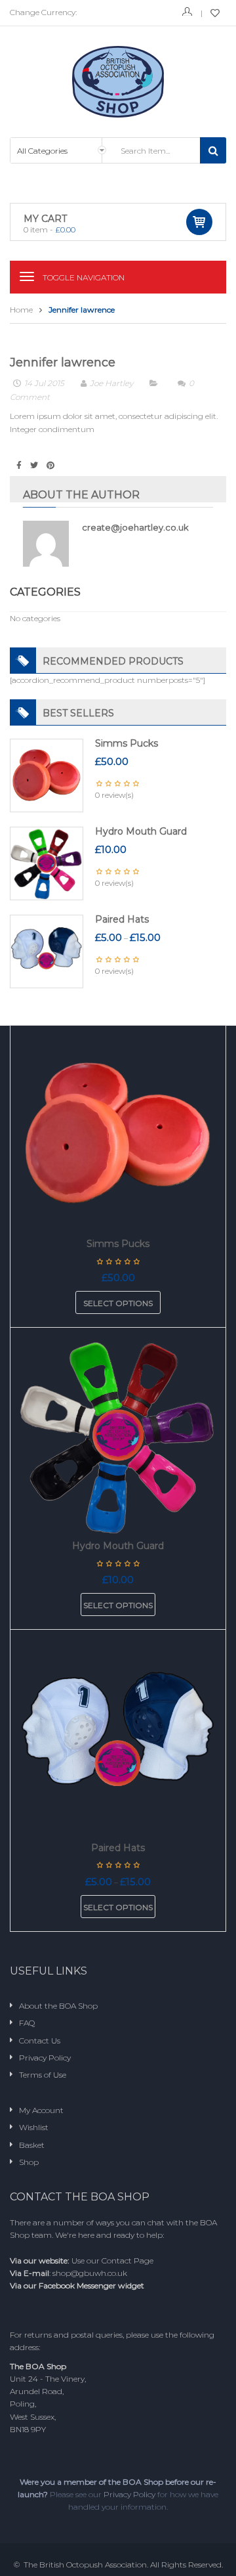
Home (21, 310)
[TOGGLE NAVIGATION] (27, 276)
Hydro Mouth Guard (141, 831)
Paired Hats (122, 919)
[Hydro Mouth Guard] (47, 863)
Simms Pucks (127, 743)
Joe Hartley (111, 383)
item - (49, 229)
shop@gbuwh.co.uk (90, 2273)
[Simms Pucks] (47, 775)
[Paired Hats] (47, 951)
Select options (118, 1303)
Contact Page (128, 2260)
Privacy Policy (129, 2494)
